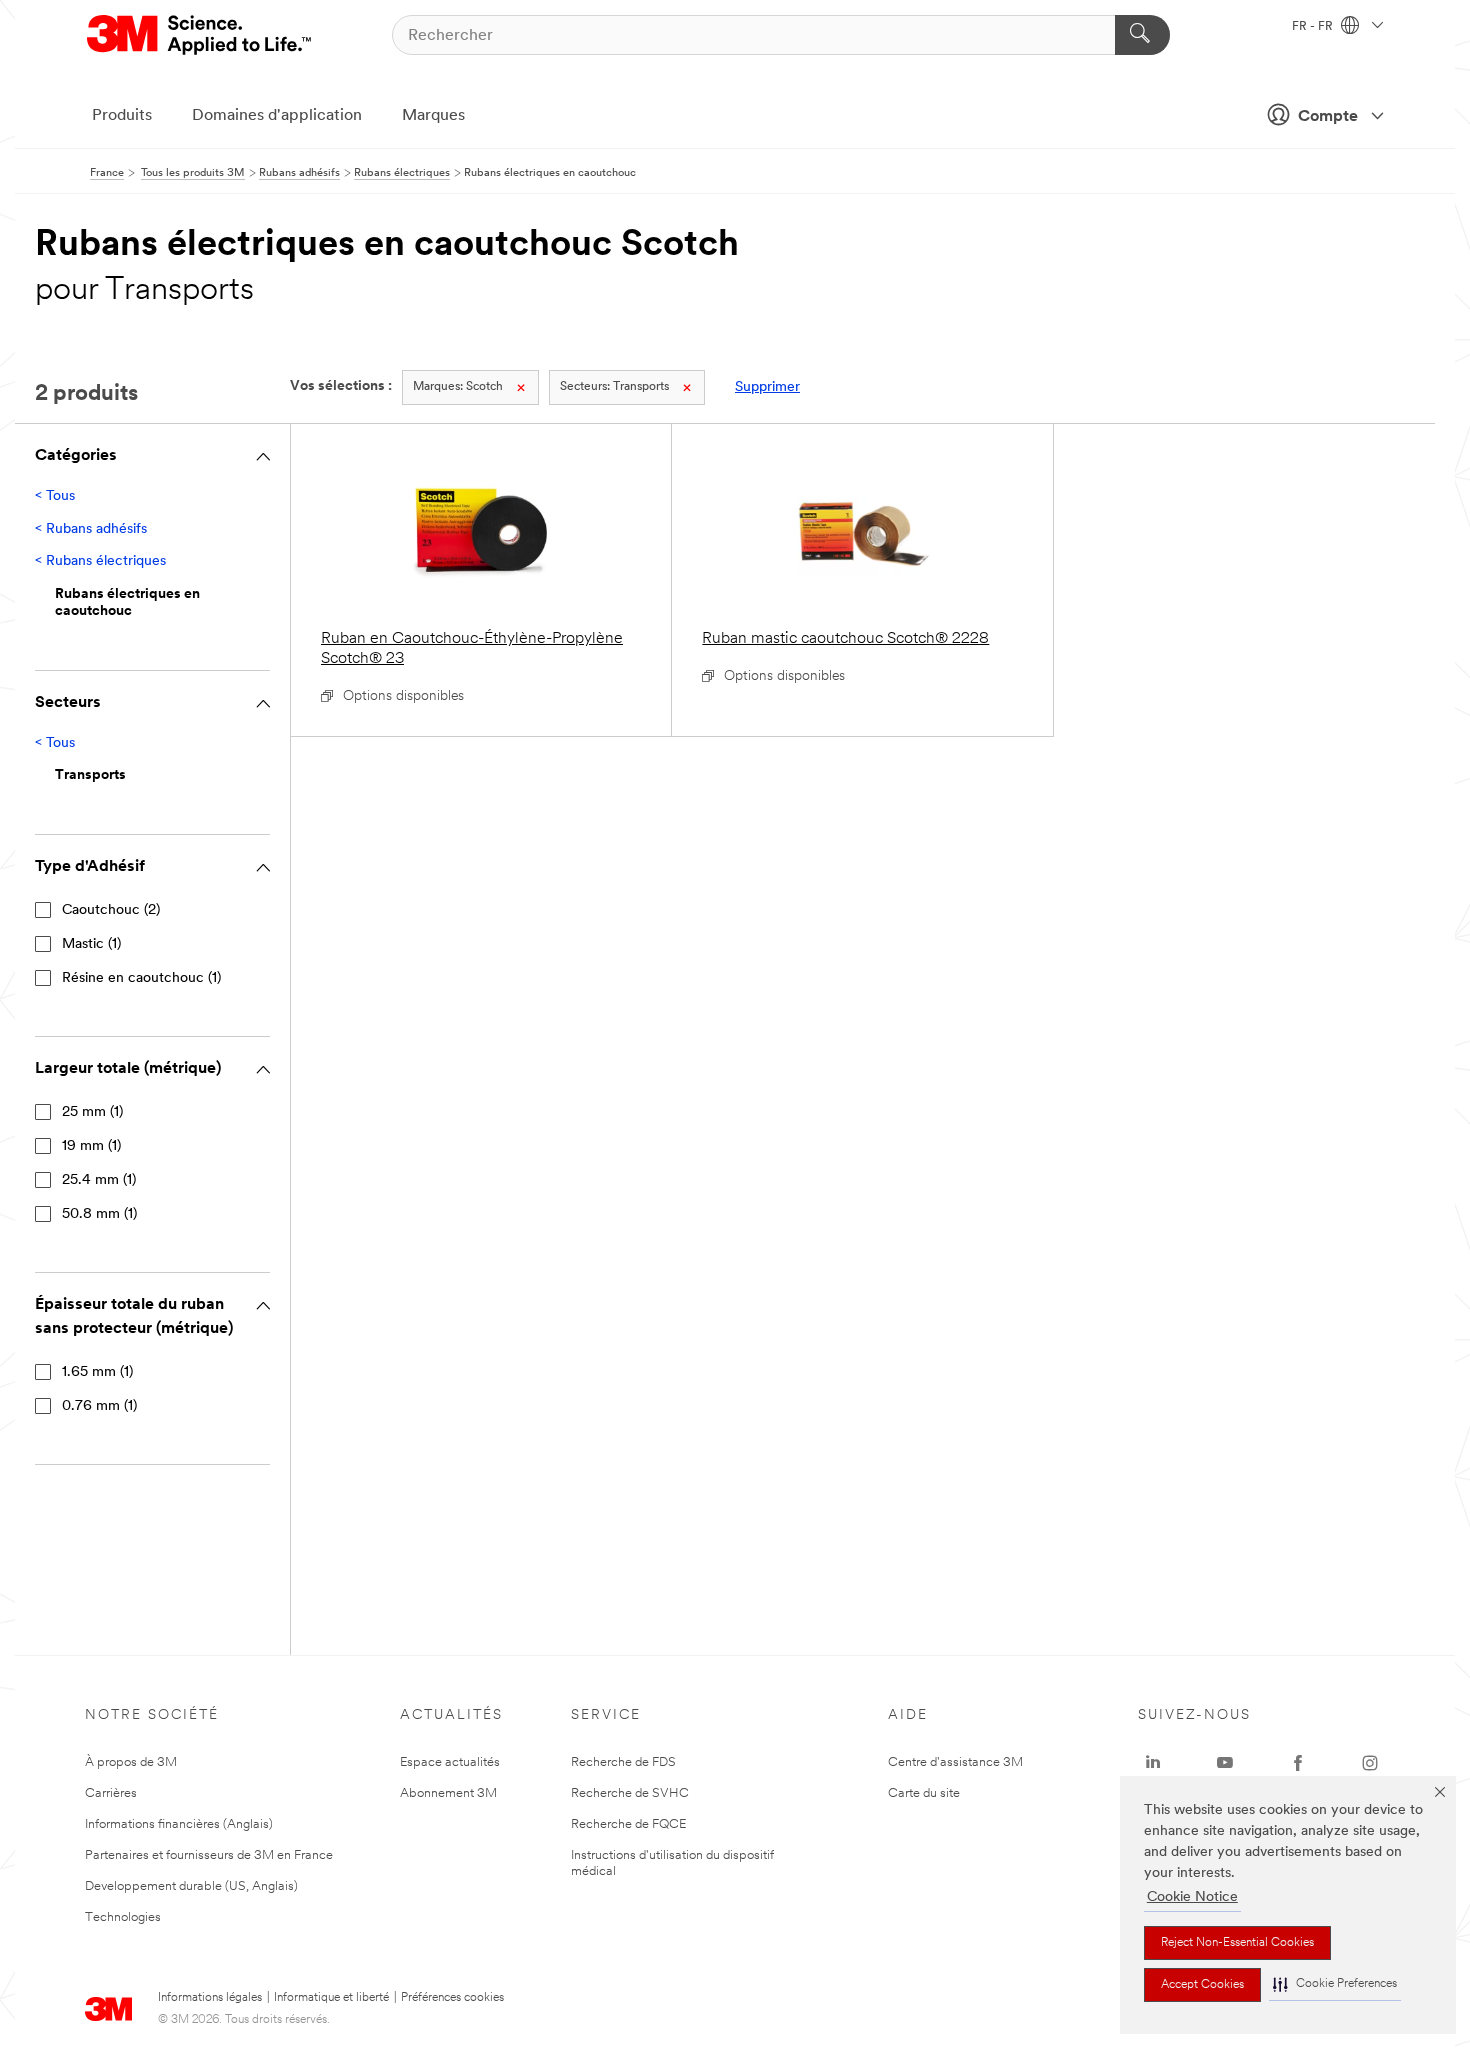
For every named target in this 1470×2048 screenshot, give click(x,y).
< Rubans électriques (100, 561)
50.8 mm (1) (99, 1214)
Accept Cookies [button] (1202, 1985)
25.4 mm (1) (99, 1180)
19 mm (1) (91, 1146)
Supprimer (767, 387)
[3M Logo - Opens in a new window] (200, 35)
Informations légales (210, 1998)
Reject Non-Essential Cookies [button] (1237, 1943)
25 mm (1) (92, 1112)
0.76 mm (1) (99, 1406)
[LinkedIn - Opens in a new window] (1153, 1763)
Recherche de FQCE (628, 1824)
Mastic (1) (91, 944)
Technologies (123, 1917)
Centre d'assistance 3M (955, 1762)
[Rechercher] (1142, 35)
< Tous (55, 496)
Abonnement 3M (448, 1793)
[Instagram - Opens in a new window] (1370, 1763)
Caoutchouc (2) (111, 910)
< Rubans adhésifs (91, 529)
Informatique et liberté (331, 1998)
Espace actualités (450, 1762)
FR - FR (1314, 27)
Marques (433, 116)
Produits (122, 116)
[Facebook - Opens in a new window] (1298, 1763)
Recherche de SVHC (630, 1793)
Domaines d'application (277, 116)
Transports (614, 387)
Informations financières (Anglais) (179, 1824)
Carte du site (924, 1793)
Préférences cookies (452, 1998)
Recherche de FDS (623, 1762)
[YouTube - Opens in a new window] (1225, 1763)
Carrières (111, 1793)
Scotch (458, 387)
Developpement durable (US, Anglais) (191, 1886)
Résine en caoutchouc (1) (141, 978)
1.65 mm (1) (97, 1372)
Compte (1328, 117)
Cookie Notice (1192, 1897)
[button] (1335, 1984)
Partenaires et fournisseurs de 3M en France (209, 1855)
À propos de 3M (131, 1762)
